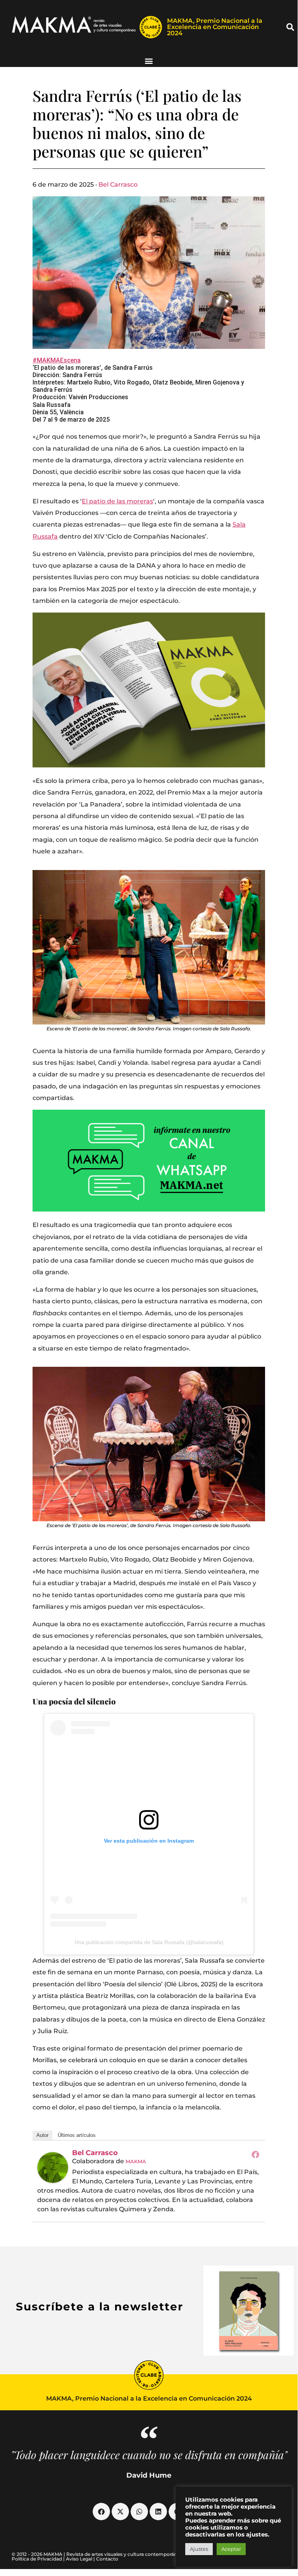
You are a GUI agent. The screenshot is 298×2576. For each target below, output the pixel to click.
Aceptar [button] (231, 2549)
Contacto (107, 2559)
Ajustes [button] (199, 2549)
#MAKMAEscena (57, 360)
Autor (42, 2135)
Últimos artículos (77, 2135)
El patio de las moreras (117, 501)
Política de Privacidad (37, 2559)
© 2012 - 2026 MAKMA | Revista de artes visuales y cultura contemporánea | (98, 2554)
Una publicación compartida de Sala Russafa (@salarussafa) (149, 1942)
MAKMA (136, 2161)
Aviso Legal (79, 2559)
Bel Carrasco (118, 184)
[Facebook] (255, 2154)
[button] (290, 27)
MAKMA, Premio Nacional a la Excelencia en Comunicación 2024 (215, 27)
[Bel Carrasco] (53, 2168)
